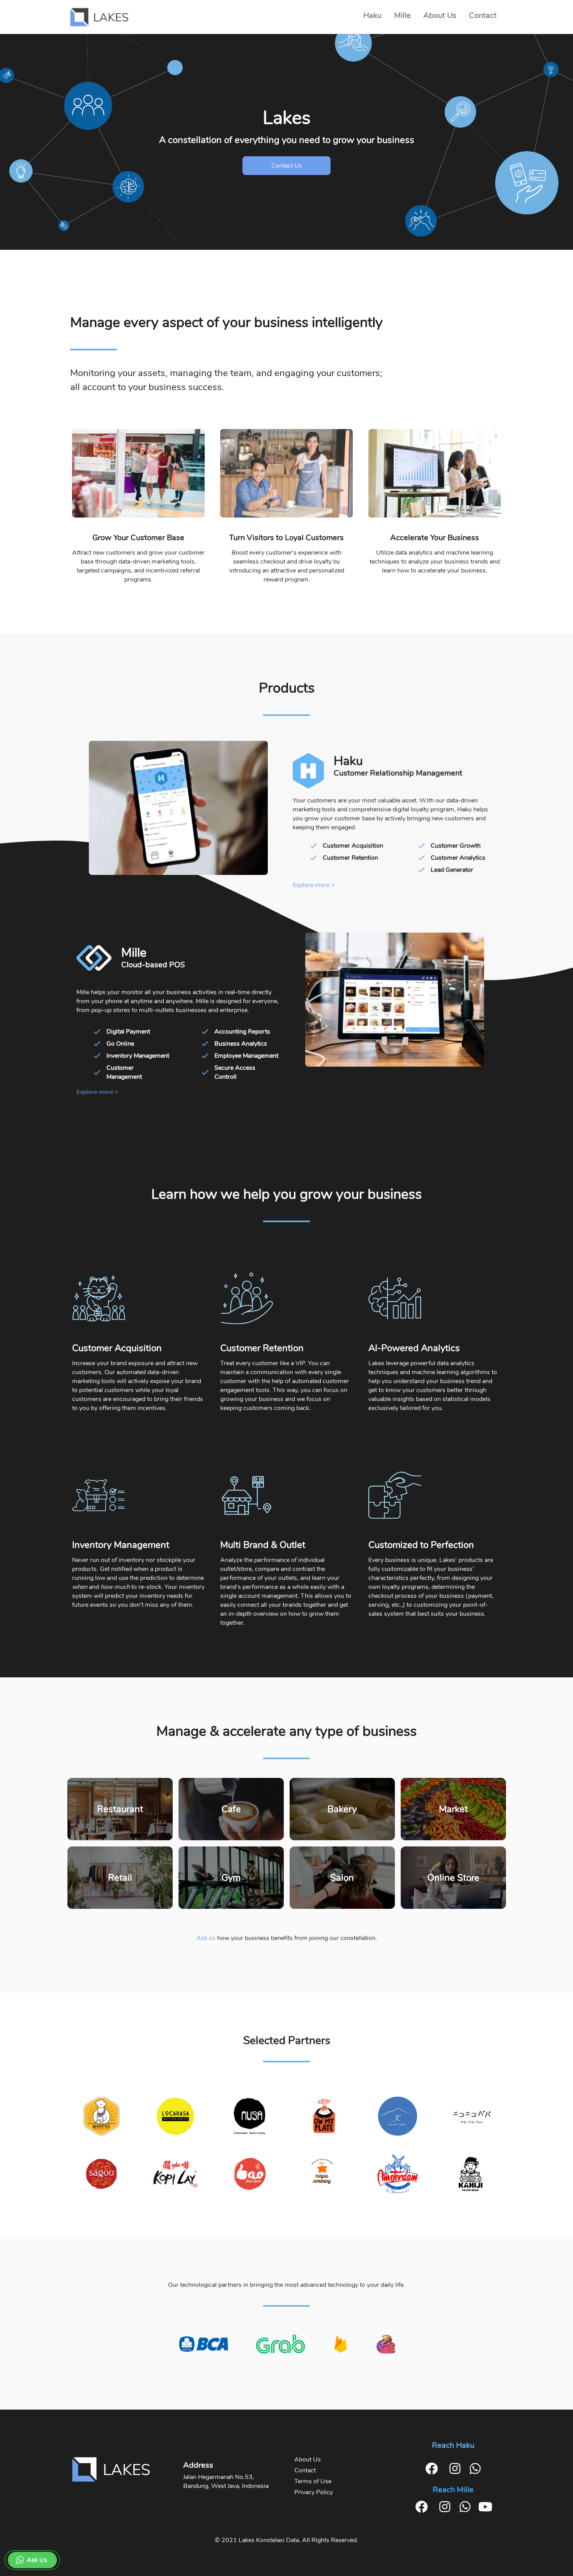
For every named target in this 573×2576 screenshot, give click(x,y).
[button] (32, 2560)
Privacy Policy (314, 2492)
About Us (308, 2459)
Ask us (206, 1938)
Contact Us (287, 166)
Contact (305, 2470)
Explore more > (314, 885)
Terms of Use (313, 2481)
